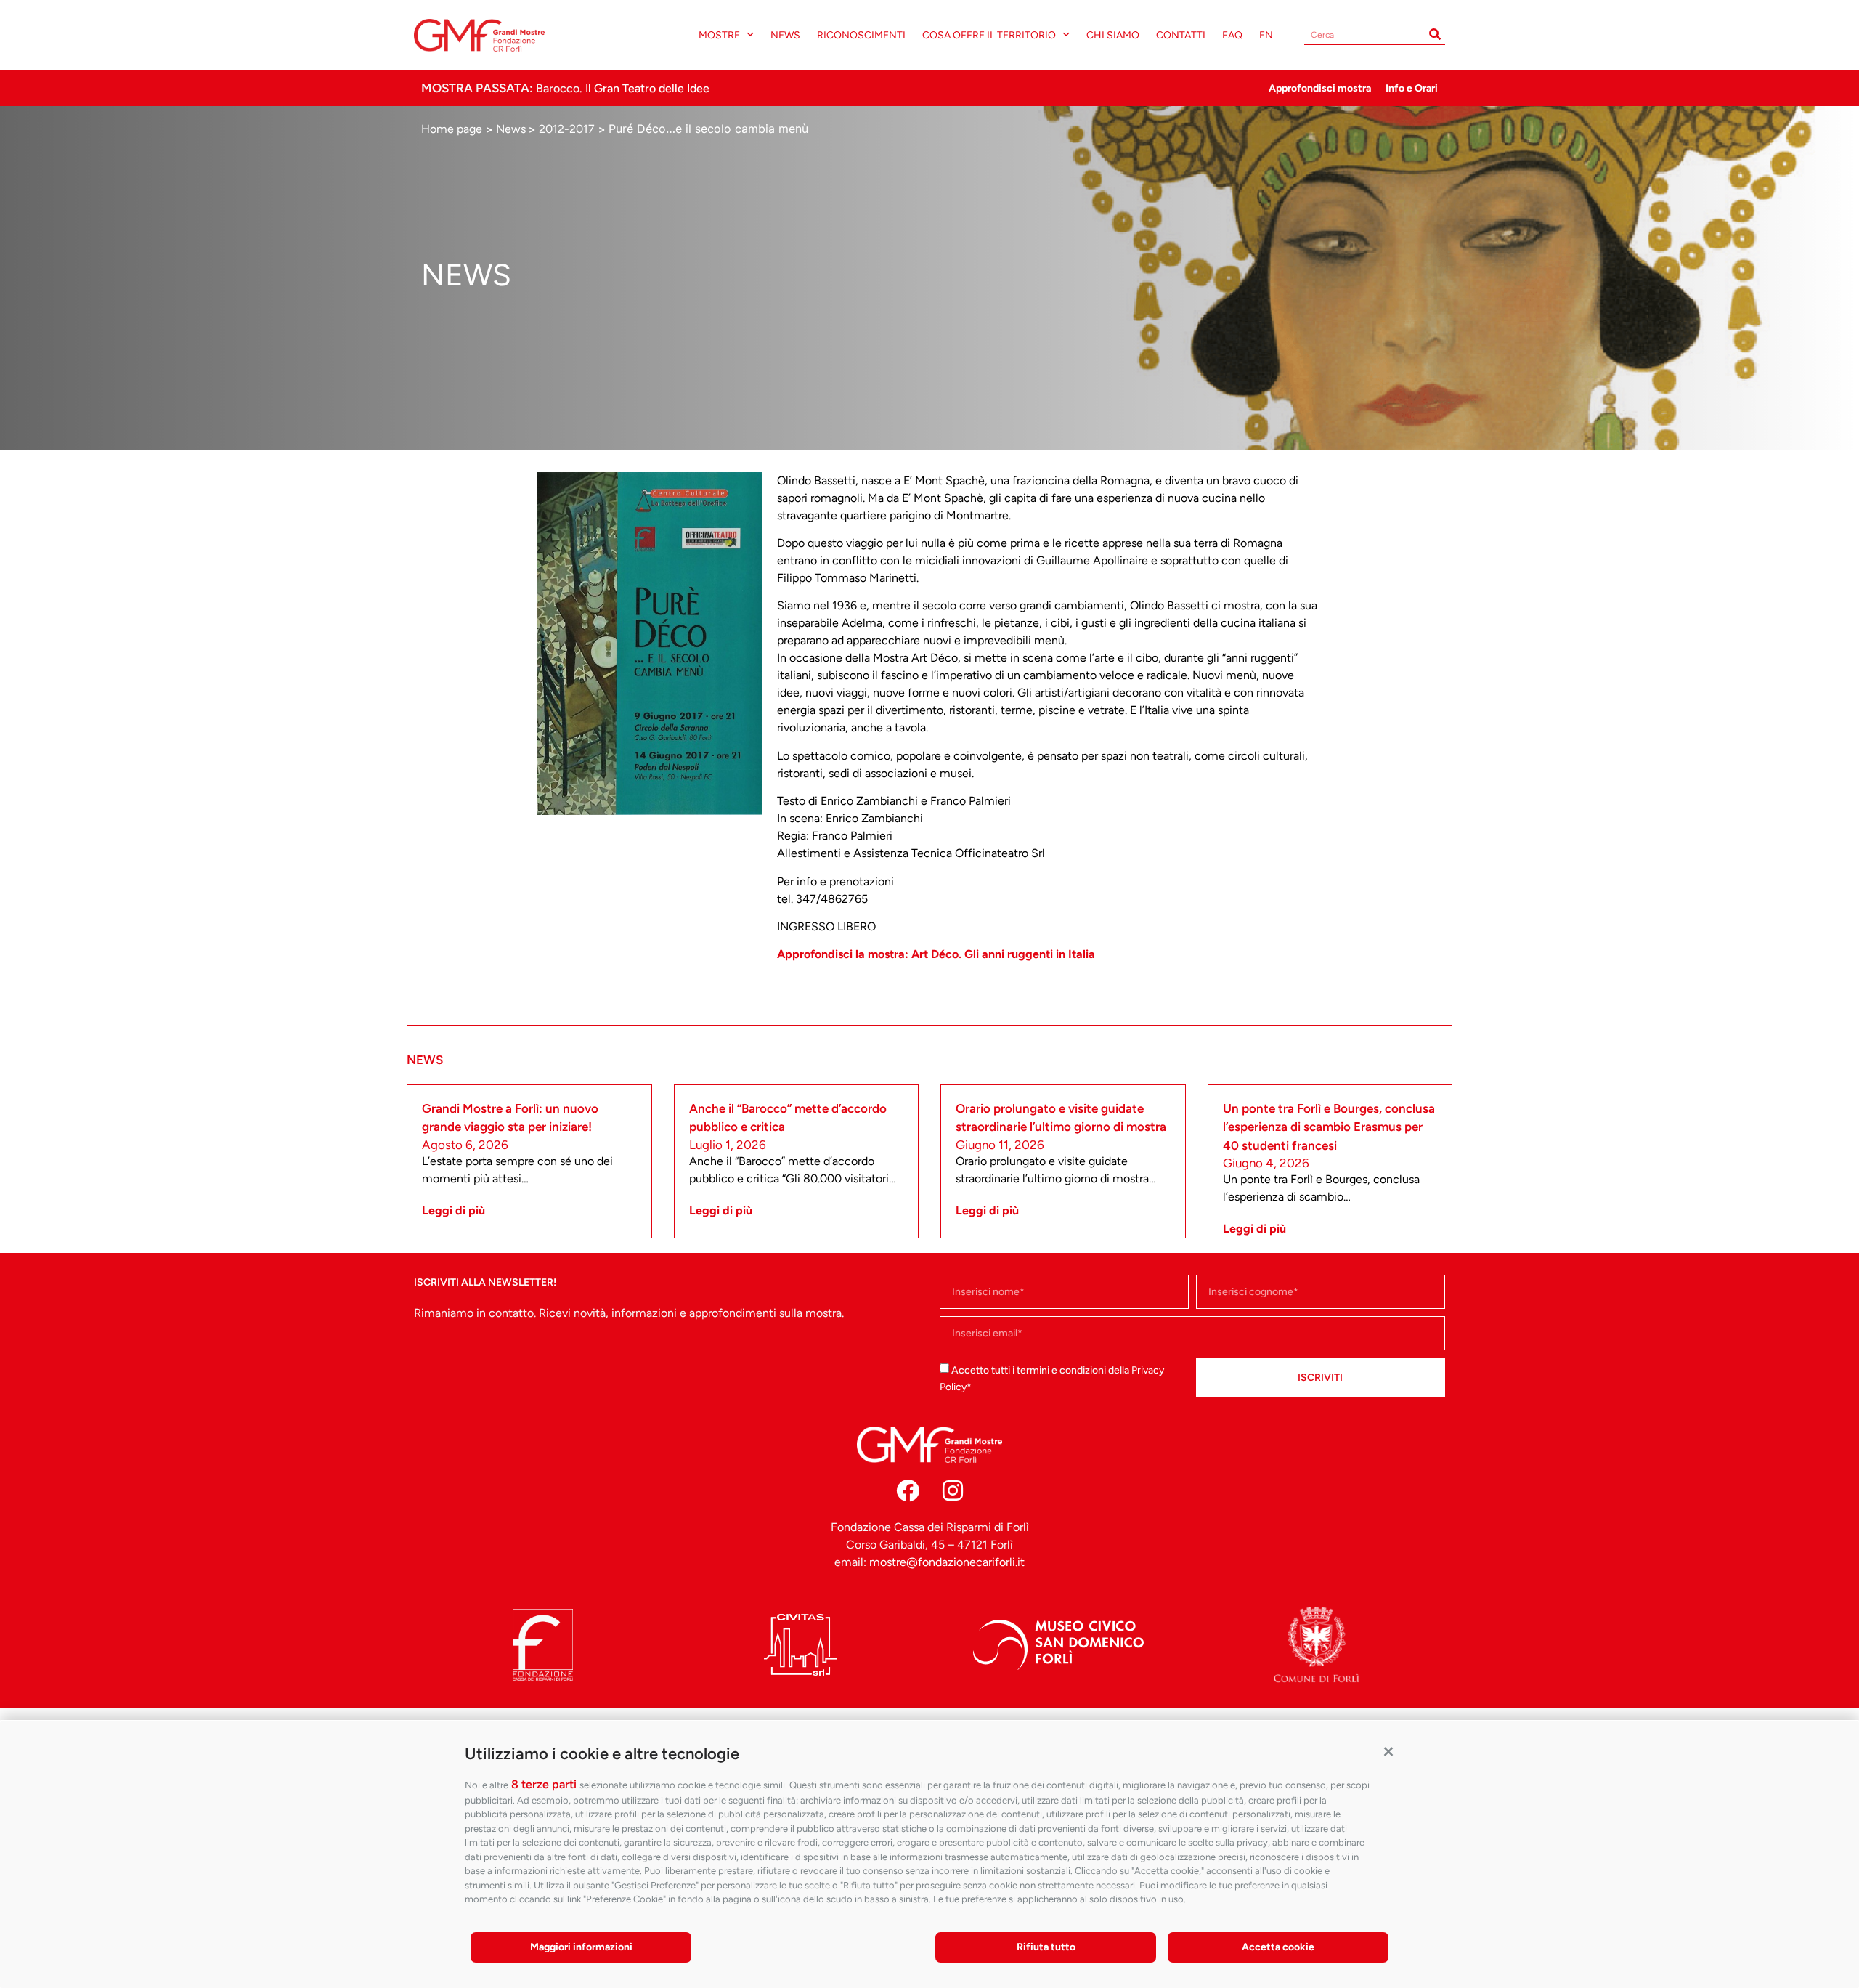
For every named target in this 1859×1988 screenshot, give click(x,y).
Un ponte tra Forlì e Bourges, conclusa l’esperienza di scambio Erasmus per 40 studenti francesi (1329, 1127)
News (785, 35)
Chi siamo (1113, 35)
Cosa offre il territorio (989, 35)
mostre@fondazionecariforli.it (947, 1562)
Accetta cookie (1278, 1947)
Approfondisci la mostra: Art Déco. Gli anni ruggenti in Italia (936, 954)
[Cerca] (1435, 35)
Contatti (1181, 35)
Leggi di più (453, 1210)
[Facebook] (908, 1490)
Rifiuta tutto (1046, 1947)
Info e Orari (1412, 88)
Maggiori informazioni (581, 1947)
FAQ (1232, 35)
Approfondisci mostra (1320, 88)
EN (1266, 35)
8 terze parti (544, 1784)
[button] (1388, 1750)
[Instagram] (953, 1490)
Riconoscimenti (861, 35)
